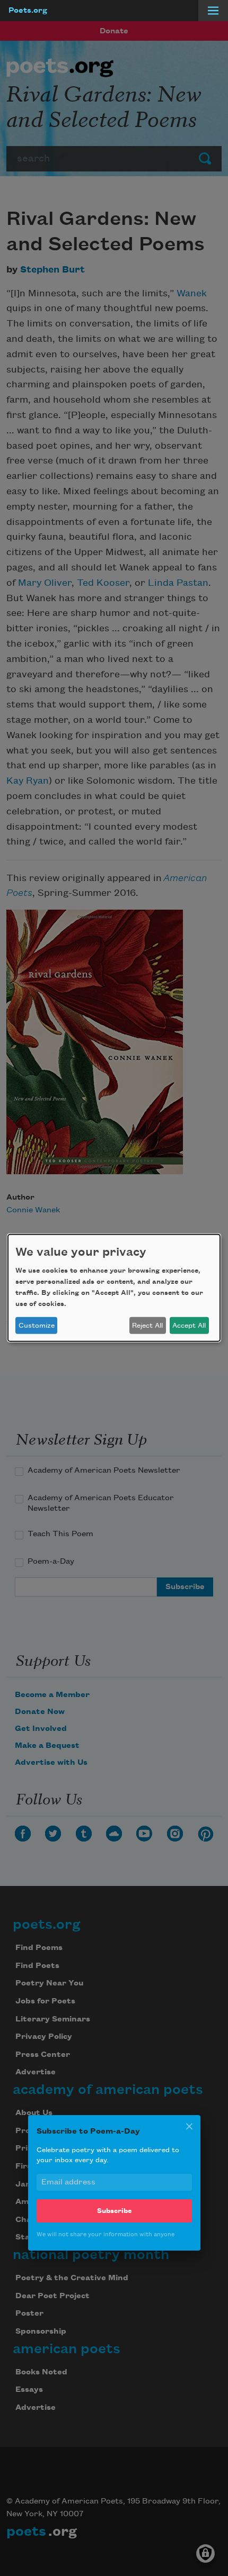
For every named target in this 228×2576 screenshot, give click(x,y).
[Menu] (213, 11)
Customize (37, 1326)
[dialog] (114, 1288)
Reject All (147, 1326)
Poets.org (28, 11)
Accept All (189, 1326)
